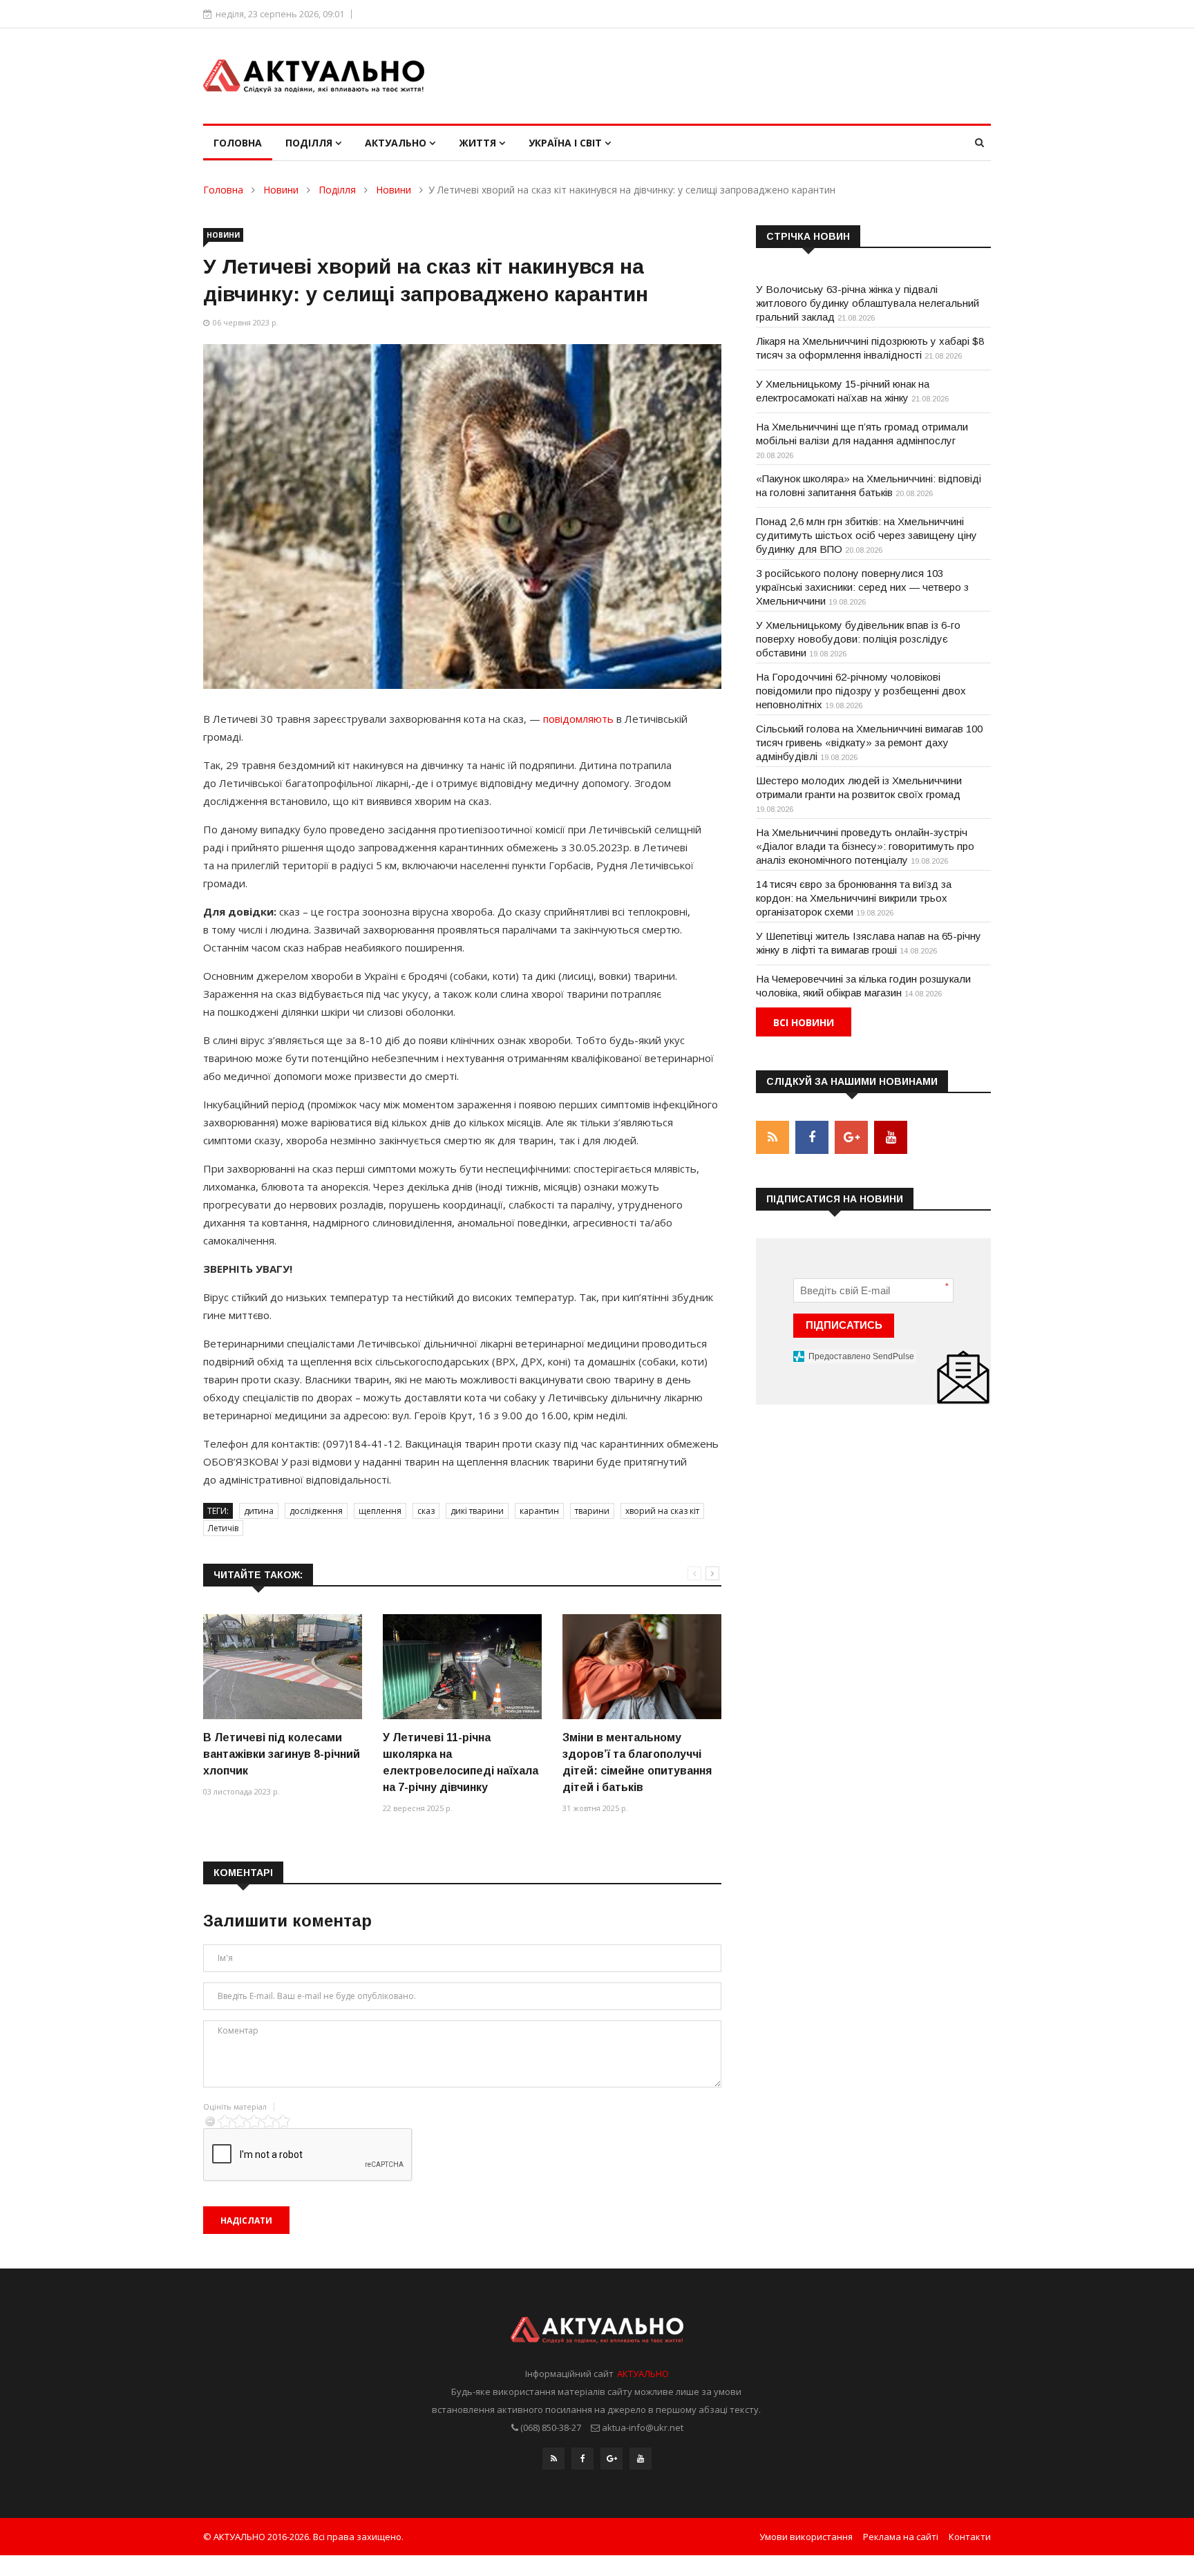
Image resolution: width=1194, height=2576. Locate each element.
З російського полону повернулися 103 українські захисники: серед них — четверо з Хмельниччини (862, 587)
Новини (281, 190)
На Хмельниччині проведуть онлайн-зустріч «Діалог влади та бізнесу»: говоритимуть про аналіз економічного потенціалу (865, 846)
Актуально (397, 143)
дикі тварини (477, 1511)
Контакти (970, 2537)
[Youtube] (641, 2459)
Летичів (223, 1528)
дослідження (316, 1511)
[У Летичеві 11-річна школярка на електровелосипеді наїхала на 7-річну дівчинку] (462, 1667)
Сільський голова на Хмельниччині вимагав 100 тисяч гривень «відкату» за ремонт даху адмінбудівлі (869, 742)
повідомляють (578, 719)
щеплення (380, 1511)
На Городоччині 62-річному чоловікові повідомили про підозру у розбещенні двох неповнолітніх (861, 691)
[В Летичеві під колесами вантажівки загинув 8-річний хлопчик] (283, 1667)
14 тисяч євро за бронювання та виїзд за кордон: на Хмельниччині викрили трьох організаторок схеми (854, 898)
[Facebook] (582, 2459)
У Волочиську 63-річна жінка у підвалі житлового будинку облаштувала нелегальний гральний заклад (868, 303)
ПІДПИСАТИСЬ (844, 1325)
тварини (592, 1511)
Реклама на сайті (901, 2537)
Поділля (310, 143)
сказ (426, 1511)
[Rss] (553, 2459)
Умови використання (806, 2537)
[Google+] (612, 2459)
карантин (539, 1511)
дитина (259, 1511)
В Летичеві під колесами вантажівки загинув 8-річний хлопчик (282, 1754)
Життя (479, 143)
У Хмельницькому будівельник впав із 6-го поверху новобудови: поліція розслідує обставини (858, 639)
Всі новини (804, 1022)
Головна (238, 143)
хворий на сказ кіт (662, 1511)
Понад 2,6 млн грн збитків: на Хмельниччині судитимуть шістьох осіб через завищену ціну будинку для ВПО (866, 535)
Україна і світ (567, 143)
